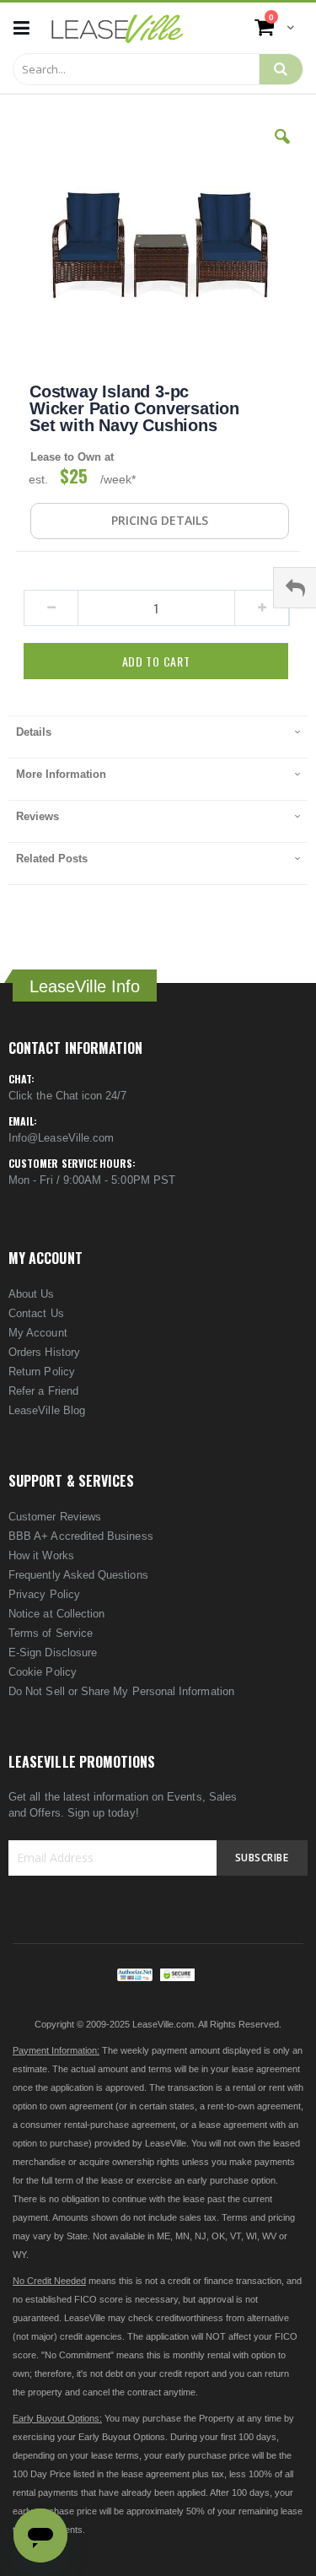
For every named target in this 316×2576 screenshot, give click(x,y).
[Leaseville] (118, 28)
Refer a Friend (43, 1391)
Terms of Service (51, 1633)
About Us (32, 1294)
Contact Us (36, 1313)
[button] (282, 149)
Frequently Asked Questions (78, 1575)
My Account (38, 1333)
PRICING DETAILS (160, 520)
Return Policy (42, 1372)
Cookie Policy (43, 1672)
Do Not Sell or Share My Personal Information (121, 1691)
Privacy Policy (44, 1594)
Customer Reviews (55, 1517)
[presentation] (158, 737)
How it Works (41, 1555)
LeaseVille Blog (47, 1410)
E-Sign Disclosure (53, 1653)
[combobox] (136, 69)
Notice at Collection (56, 1614)
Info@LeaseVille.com (61, 1138)
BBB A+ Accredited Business (81, 1536)
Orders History (44, 1352)
